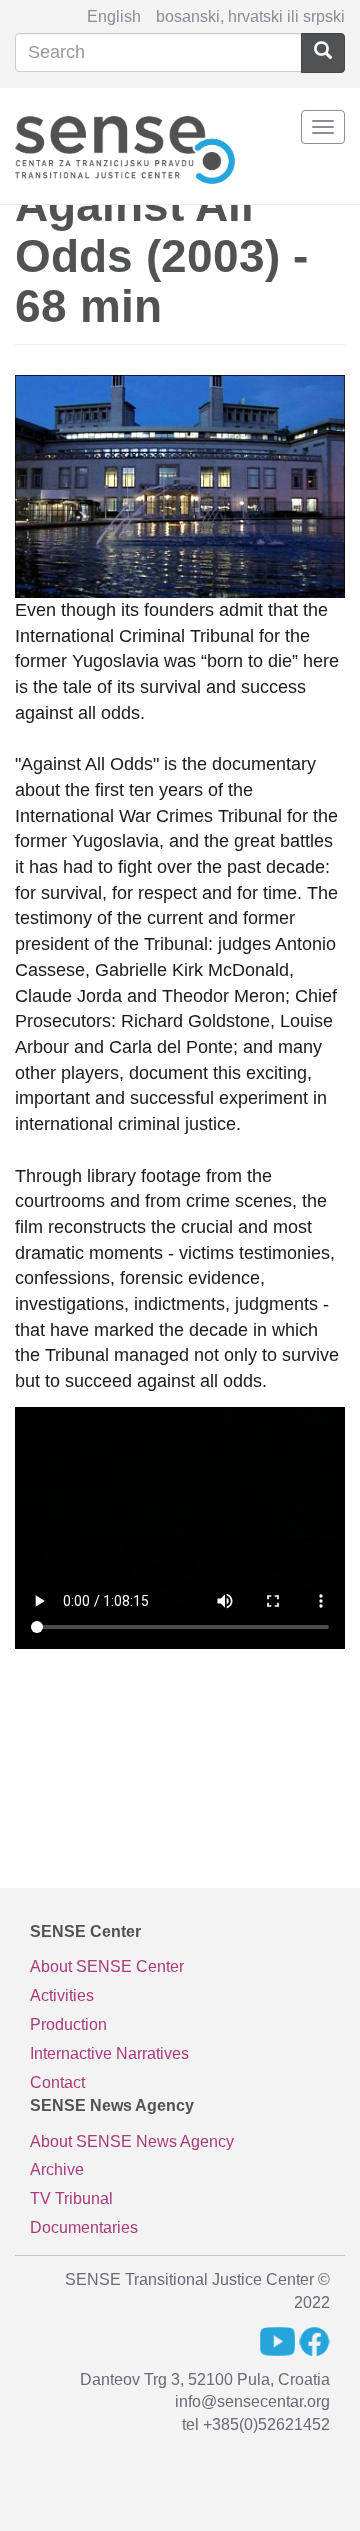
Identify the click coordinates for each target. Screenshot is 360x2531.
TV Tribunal (71, 2198)
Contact (57, 2082)
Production (68, 2024)
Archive (57, 2169)
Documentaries (84, 2227)
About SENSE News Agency (132, 2141)
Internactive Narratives (109, 2053)
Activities (62, 1995)
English (114, 16)
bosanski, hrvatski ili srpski (250, 16)
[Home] (125, 146)
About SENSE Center (107, 1966)
